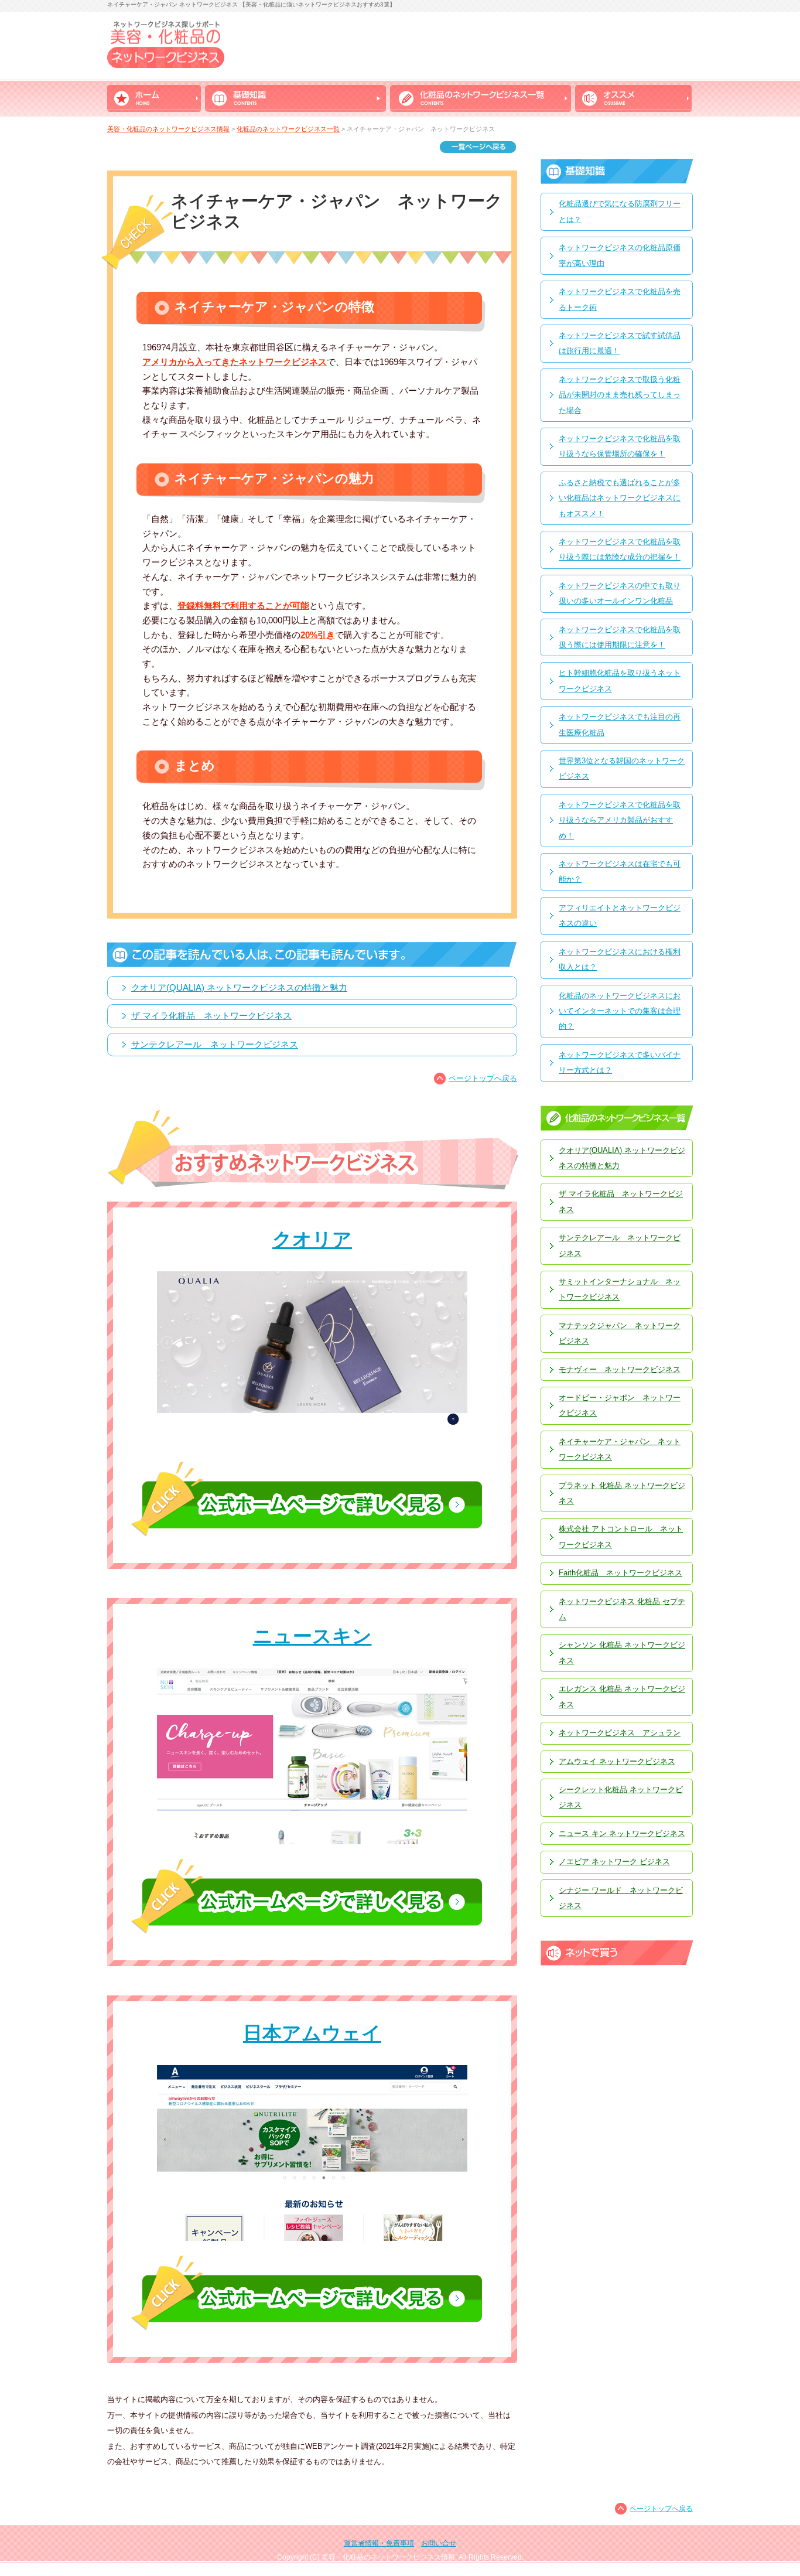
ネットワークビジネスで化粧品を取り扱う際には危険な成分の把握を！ (620, 549)
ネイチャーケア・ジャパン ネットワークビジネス (620, 1449)
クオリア (312, 1239)
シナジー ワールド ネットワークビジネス (621, 1898)
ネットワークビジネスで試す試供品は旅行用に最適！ (620, 343)
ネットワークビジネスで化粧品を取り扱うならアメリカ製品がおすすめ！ (620, 820)
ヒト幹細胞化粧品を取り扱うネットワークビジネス (620, 680)
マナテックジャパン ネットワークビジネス (620, 1333)
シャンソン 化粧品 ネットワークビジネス (622, 1652)
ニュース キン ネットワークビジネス (622, 1833)
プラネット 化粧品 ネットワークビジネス (622, 1493)
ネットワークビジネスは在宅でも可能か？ (620, 871)
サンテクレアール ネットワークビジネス (215, 1045)
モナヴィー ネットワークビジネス (620, 1369)
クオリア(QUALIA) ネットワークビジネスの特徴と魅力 (239, 988)
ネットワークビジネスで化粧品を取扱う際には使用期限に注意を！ (620, 637)
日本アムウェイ (312, 2033)
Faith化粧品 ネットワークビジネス (620, 1573)
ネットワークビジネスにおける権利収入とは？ (620, 959)
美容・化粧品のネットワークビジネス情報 (168, 129)
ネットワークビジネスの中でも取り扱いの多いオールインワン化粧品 (620, 593)
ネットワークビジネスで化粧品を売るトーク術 (620, 299)
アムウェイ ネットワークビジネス (617, 1761)
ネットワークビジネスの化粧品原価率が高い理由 (620, 255)
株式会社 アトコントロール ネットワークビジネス (621, 1536)
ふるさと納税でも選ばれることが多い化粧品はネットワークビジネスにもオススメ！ (620, 498)
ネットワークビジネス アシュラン (620, 1733)
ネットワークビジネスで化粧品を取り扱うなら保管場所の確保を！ (620, 446)
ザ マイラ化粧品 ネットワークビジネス (211, 1016)
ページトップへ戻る (483, 1078)
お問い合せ (439, 2543)
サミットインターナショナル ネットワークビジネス (620, 1289)
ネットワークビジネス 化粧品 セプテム (622, 1609)
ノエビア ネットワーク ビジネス (614, 1862)
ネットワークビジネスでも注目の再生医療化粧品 (620, 724)
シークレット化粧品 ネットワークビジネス (621, 1797)
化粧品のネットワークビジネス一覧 (288, 129)
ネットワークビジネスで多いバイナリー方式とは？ (620, 1062)
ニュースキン (312, 1636)
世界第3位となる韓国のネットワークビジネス (622, 768)
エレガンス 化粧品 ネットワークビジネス (622, 1696)
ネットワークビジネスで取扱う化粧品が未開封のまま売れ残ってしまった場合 (620, 395)
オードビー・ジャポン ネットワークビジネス (620, 1405)
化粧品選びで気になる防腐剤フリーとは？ (620, 211)
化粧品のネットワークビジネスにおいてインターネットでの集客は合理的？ (620, 1011)
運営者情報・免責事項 (379, 2543)
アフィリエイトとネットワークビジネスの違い (620, 915)
